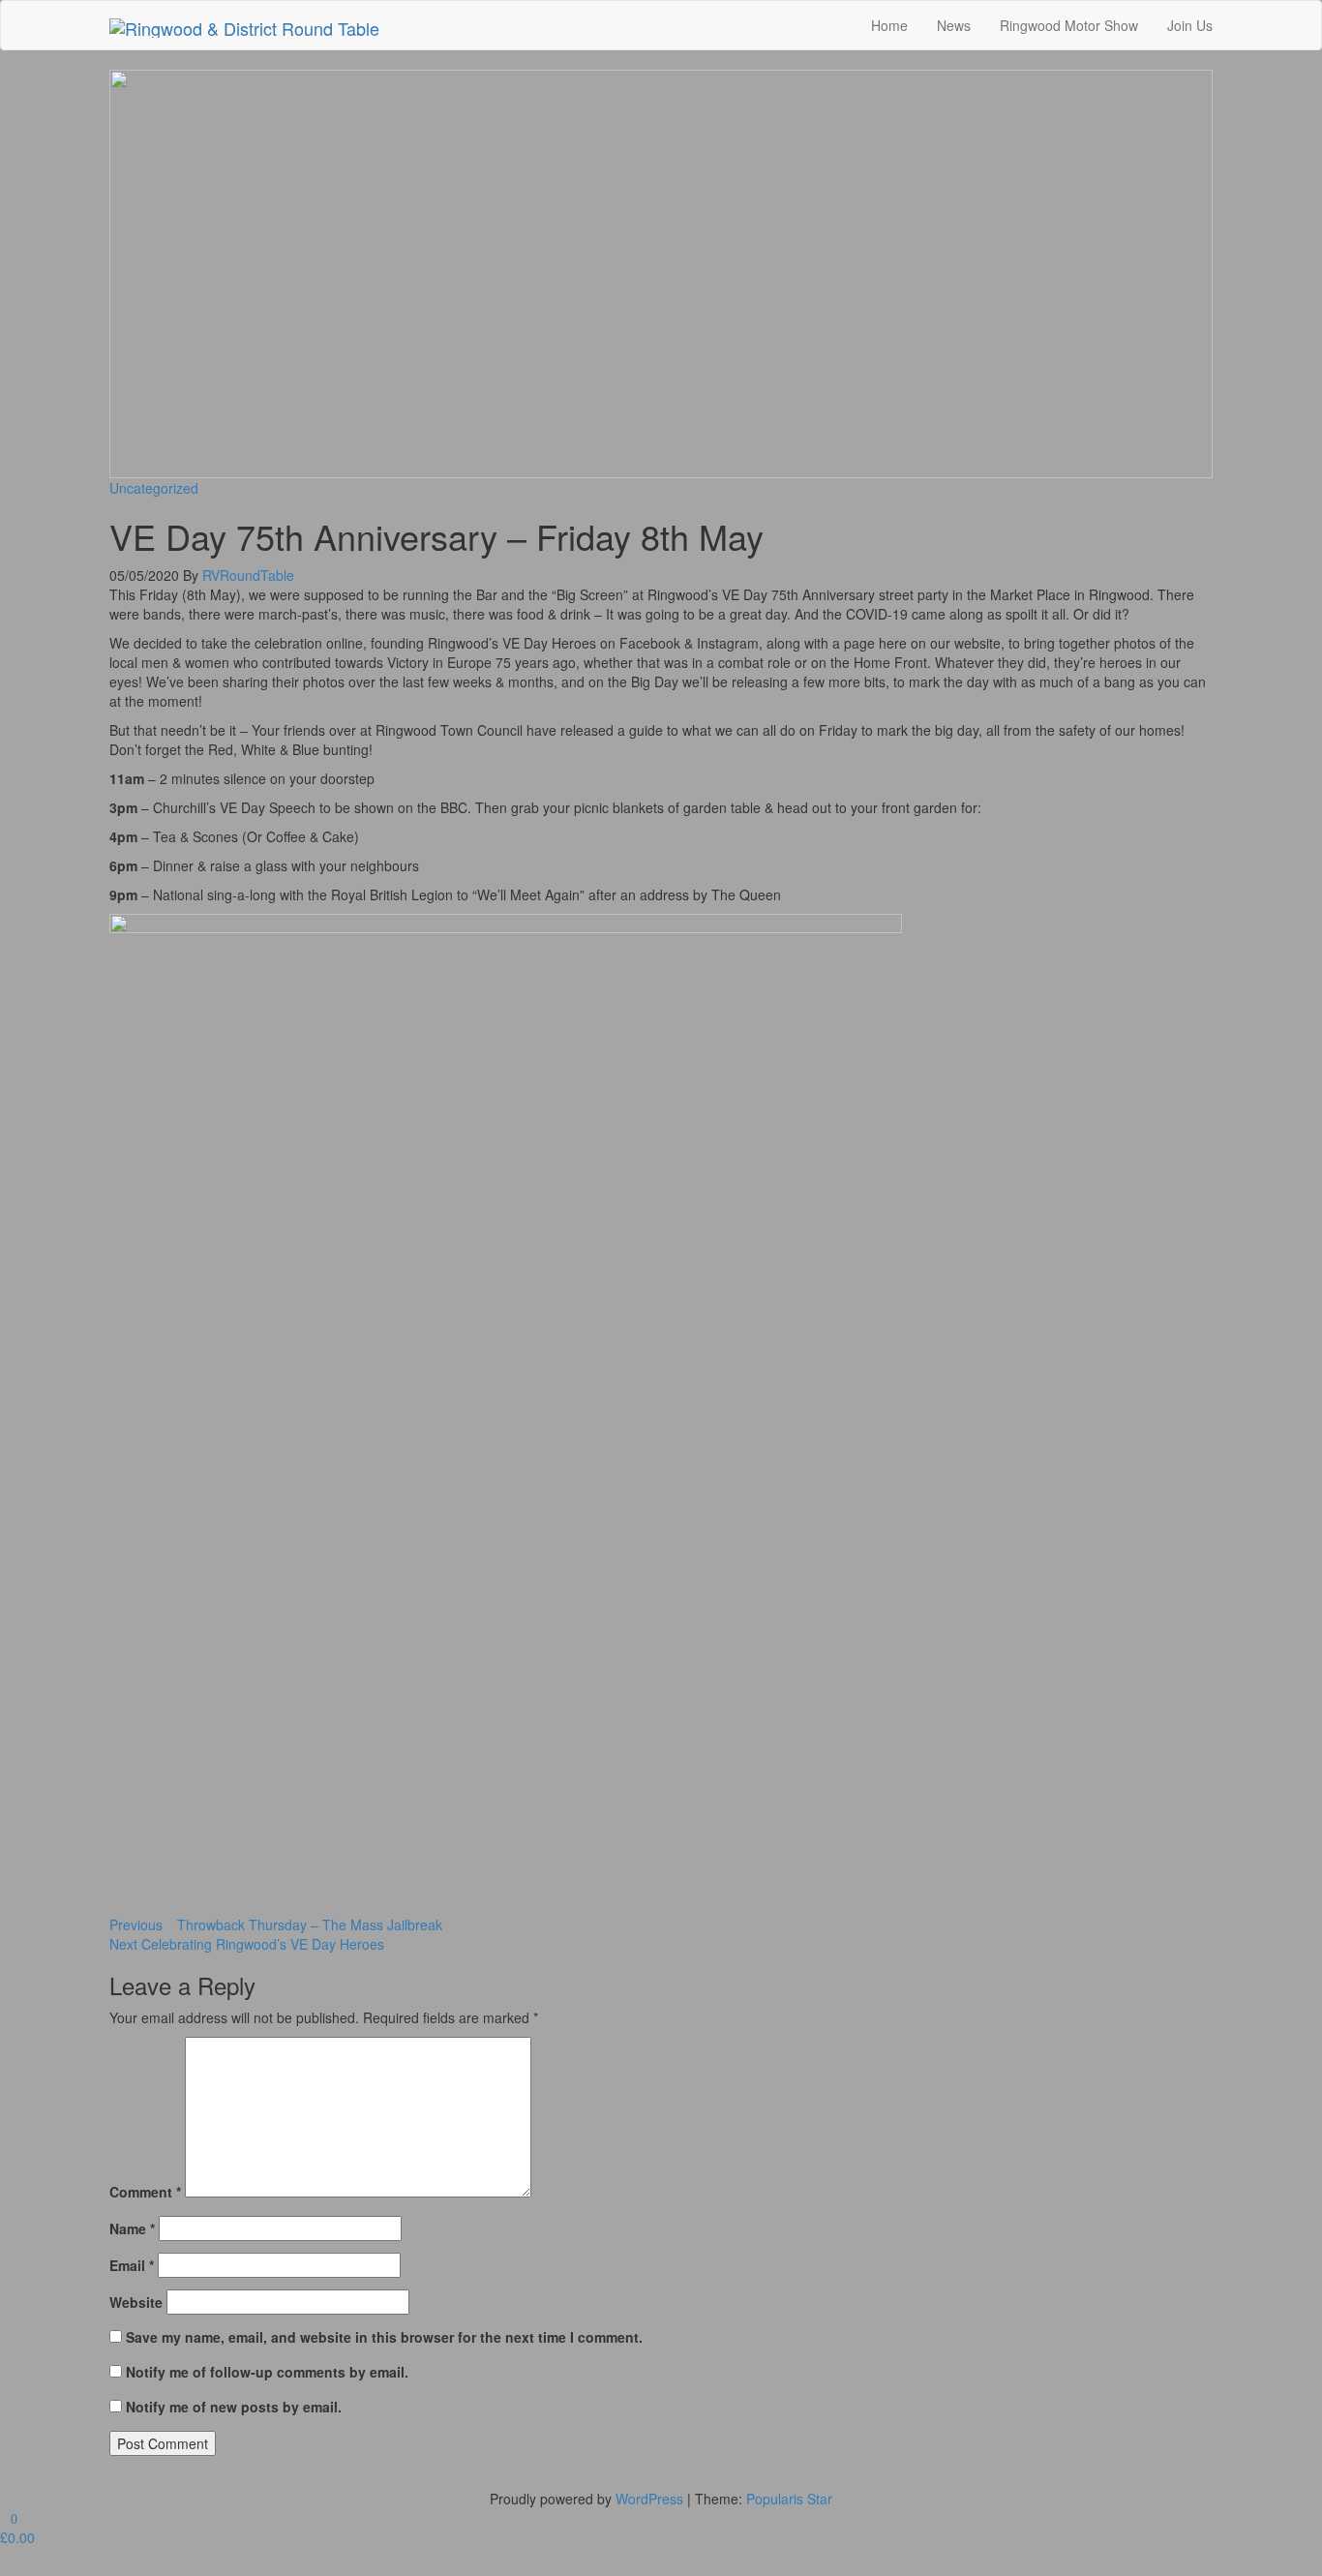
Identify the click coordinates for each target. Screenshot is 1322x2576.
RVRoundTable (248, 575)
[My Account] (5, 2566)
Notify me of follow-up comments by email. (267, 2372)
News (954, 25)
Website (136, 2302)
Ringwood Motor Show (1069, 25)
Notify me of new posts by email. (234, 2407)
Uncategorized (154, 488)
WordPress (649, 2499)
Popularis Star (789, 2499)
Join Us (1190, 25)
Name (132, 2228)
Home (889, 25)
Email (132, 2265)
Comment (145, 2192)
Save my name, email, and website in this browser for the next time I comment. (384, 2337)
